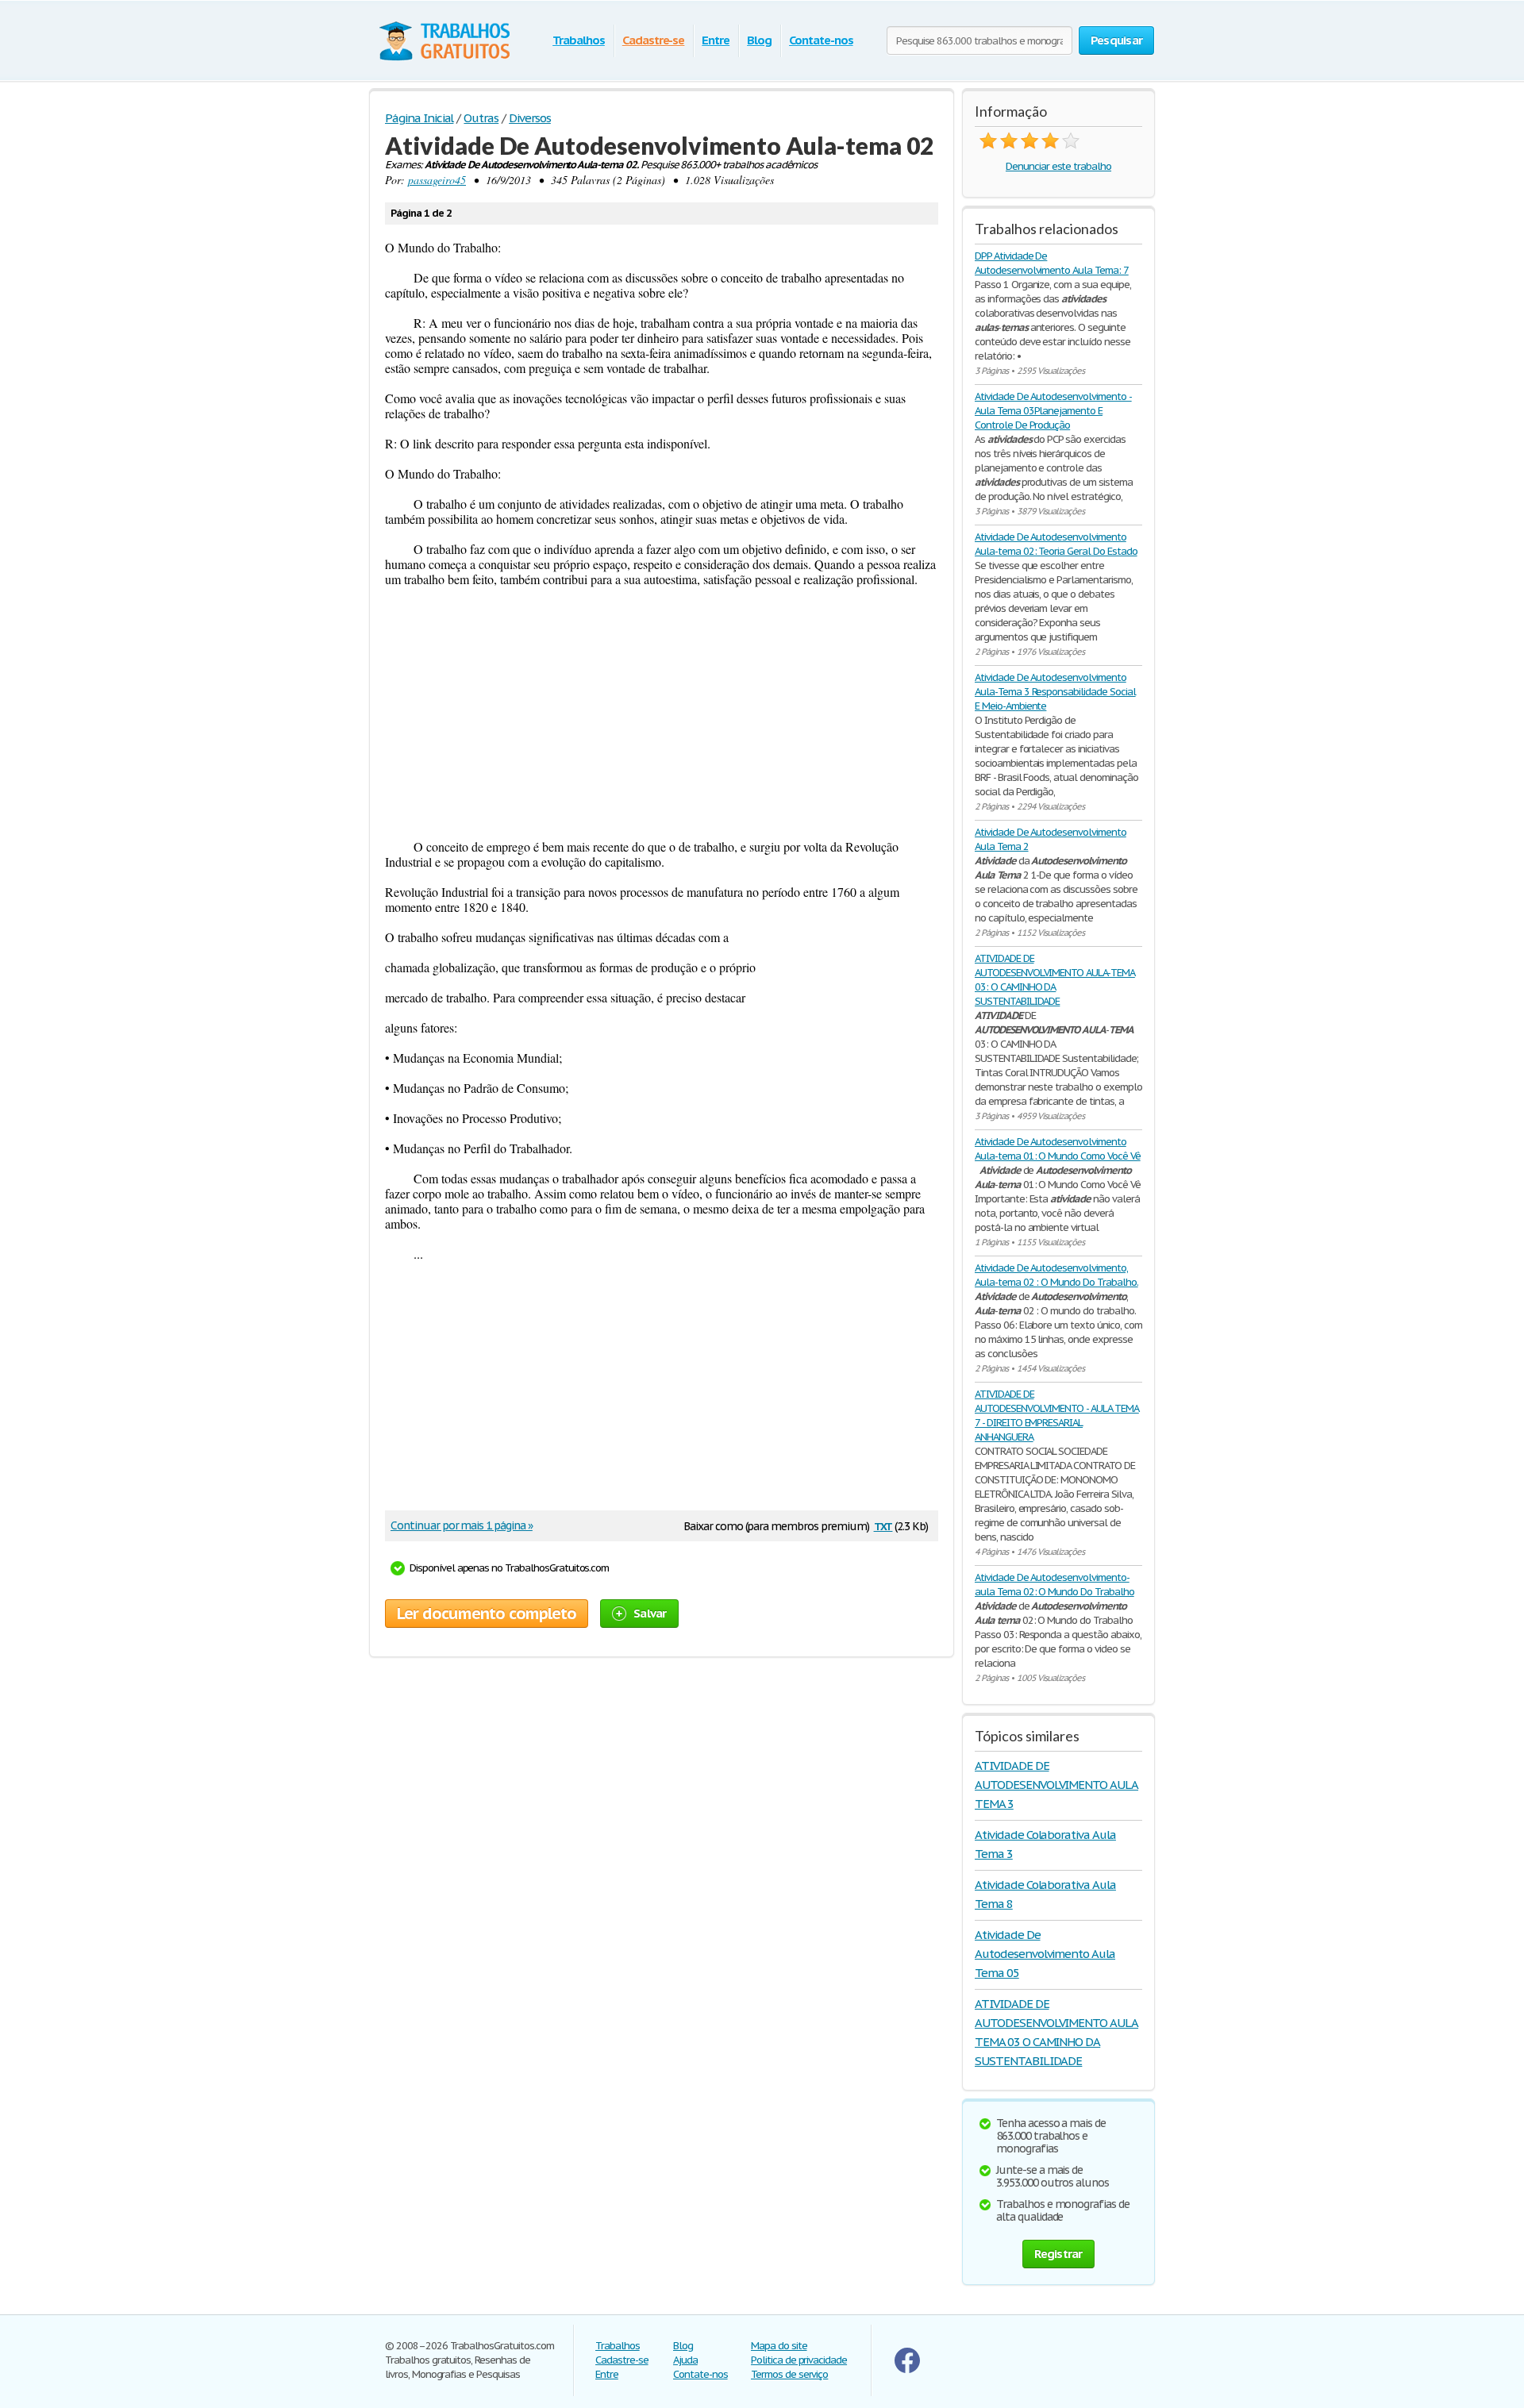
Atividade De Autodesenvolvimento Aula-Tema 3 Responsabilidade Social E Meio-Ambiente (1055, 692)
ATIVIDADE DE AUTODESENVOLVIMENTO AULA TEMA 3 (1056, 1785)
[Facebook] (907, 2370)
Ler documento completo (487, 1614)
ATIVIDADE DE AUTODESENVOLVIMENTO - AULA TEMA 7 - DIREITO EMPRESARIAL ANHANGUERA (1057, 1416)
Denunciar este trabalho (1058, 166)
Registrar (1058, 2254)
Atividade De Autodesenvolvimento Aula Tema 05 (1045, 1954)
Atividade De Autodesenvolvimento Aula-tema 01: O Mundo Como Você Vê (1058, 1149)
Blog (759, 40)
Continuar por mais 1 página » (462, 1525)
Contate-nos (821, 40)
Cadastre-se (654, 40)
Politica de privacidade (799, 2360)
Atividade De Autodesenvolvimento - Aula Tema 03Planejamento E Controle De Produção (1053, 411)
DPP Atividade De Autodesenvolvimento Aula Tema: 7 (1052, 263)
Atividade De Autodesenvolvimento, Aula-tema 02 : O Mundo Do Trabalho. (1056, 1275)
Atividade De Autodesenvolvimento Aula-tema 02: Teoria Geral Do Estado (1056, 544)
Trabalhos (579, 40)
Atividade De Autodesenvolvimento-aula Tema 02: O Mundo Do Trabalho (1054, 1585)
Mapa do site (779, 2346)
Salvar (650, 1613)
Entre (716, 40)
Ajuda (685, 2360)
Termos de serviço (789, 2374)
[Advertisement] (662, 713)
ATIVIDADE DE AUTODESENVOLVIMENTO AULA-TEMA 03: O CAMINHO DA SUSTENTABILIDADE (1055, 980)
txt (883, 1525)
